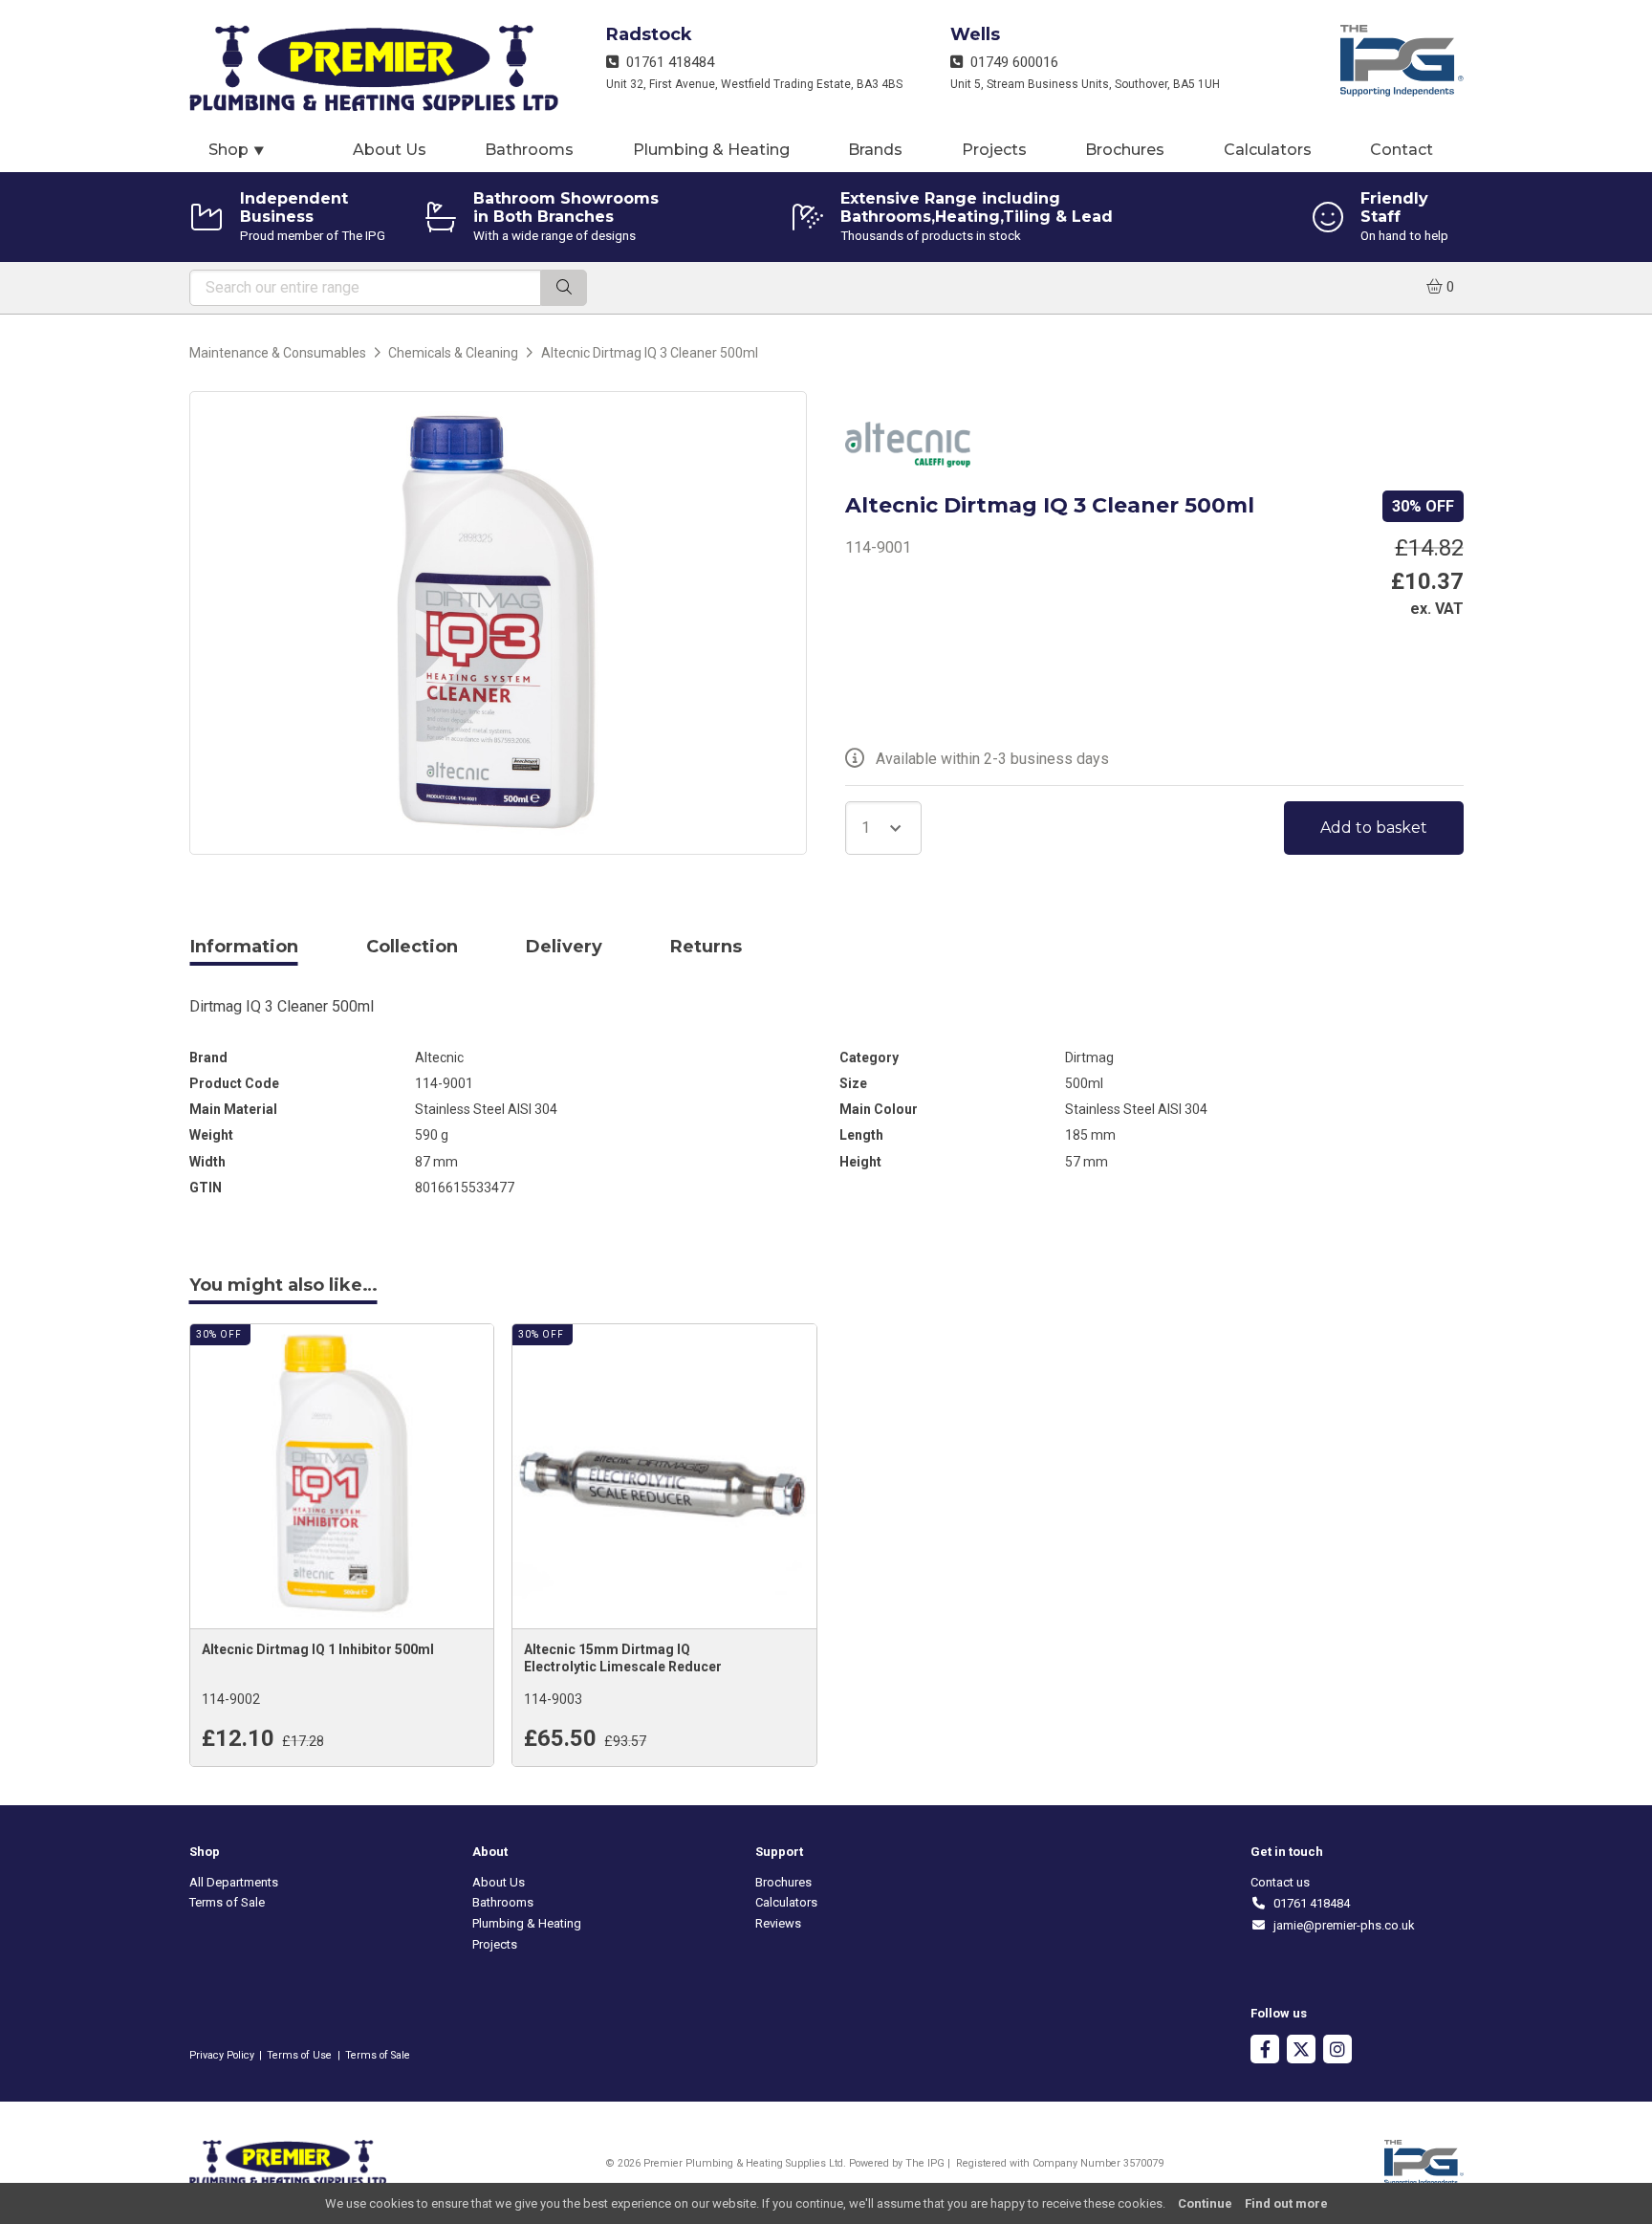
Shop (237, 150)
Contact (1402, 150)
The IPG (925, 2163)
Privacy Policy (222, 2055)
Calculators (1268, 150)
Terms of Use (299, 2055)
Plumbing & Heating (711, 150)
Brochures (1125, 150)
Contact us (1280, 1882)
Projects (994, 150)
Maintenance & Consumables (278, 353)
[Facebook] (1265, 2051)
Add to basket (1374, 828)
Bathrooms (529, 150)
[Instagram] (1337, 2051)
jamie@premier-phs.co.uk (1341, 1925)
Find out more (1286, 2203)
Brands (875, 150)
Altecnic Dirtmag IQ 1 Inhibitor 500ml (318, 1649)
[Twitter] (1301, 2051)
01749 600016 (1011, 62)
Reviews (778, 1923)
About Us (390, 150)
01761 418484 (666, 62)
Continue (1205, 2203)
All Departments (234, 1882)
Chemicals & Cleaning (453, 353)
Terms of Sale (227, 1902)
